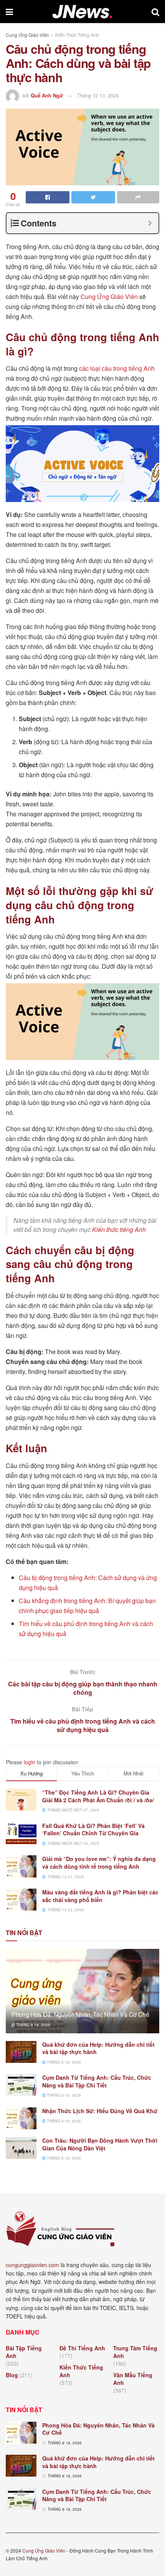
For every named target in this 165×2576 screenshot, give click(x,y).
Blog (12, 2375)
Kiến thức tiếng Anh (119, 1229)
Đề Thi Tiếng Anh (82, 2348)
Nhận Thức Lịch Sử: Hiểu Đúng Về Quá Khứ (100, 2111)
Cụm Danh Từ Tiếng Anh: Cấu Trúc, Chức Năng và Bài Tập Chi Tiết (97, 2081)
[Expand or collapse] (150, 223)
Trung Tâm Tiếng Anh (135, 2352)
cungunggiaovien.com (32, 2265)
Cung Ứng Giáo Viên (27, 35)
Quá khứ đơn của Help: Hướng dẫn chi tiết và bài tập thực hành (98, 2048)
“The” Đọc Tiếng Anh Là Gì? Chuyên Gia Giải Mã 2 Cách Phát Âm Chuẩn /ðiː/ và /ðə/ (98, 1796)
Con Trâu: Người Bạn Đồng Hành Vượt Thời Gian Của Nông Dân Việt (100, 2144)
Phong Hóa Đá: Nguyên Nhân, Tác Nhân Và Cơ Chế (80, 2014)
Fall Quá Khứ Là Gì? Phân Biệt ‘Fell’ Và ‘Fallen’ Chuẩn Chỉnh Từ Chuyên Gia (93, 1830)
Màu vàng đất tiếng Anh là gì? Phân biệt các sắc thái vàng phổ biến (100, 1896)
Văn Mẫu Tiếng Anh (133, 2379)
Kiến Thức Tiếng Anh (77, 35)
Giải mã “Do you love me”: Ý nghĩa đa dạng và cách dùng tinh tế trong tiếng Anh (99, 1863)
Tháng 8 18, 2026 (33, 2025)
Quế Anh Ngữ (47, 95)
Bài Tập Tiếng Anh (24, 2352)
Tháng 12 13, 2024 (98, 95)
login (30, 1762)
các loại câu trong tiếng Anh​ (117, 368)
